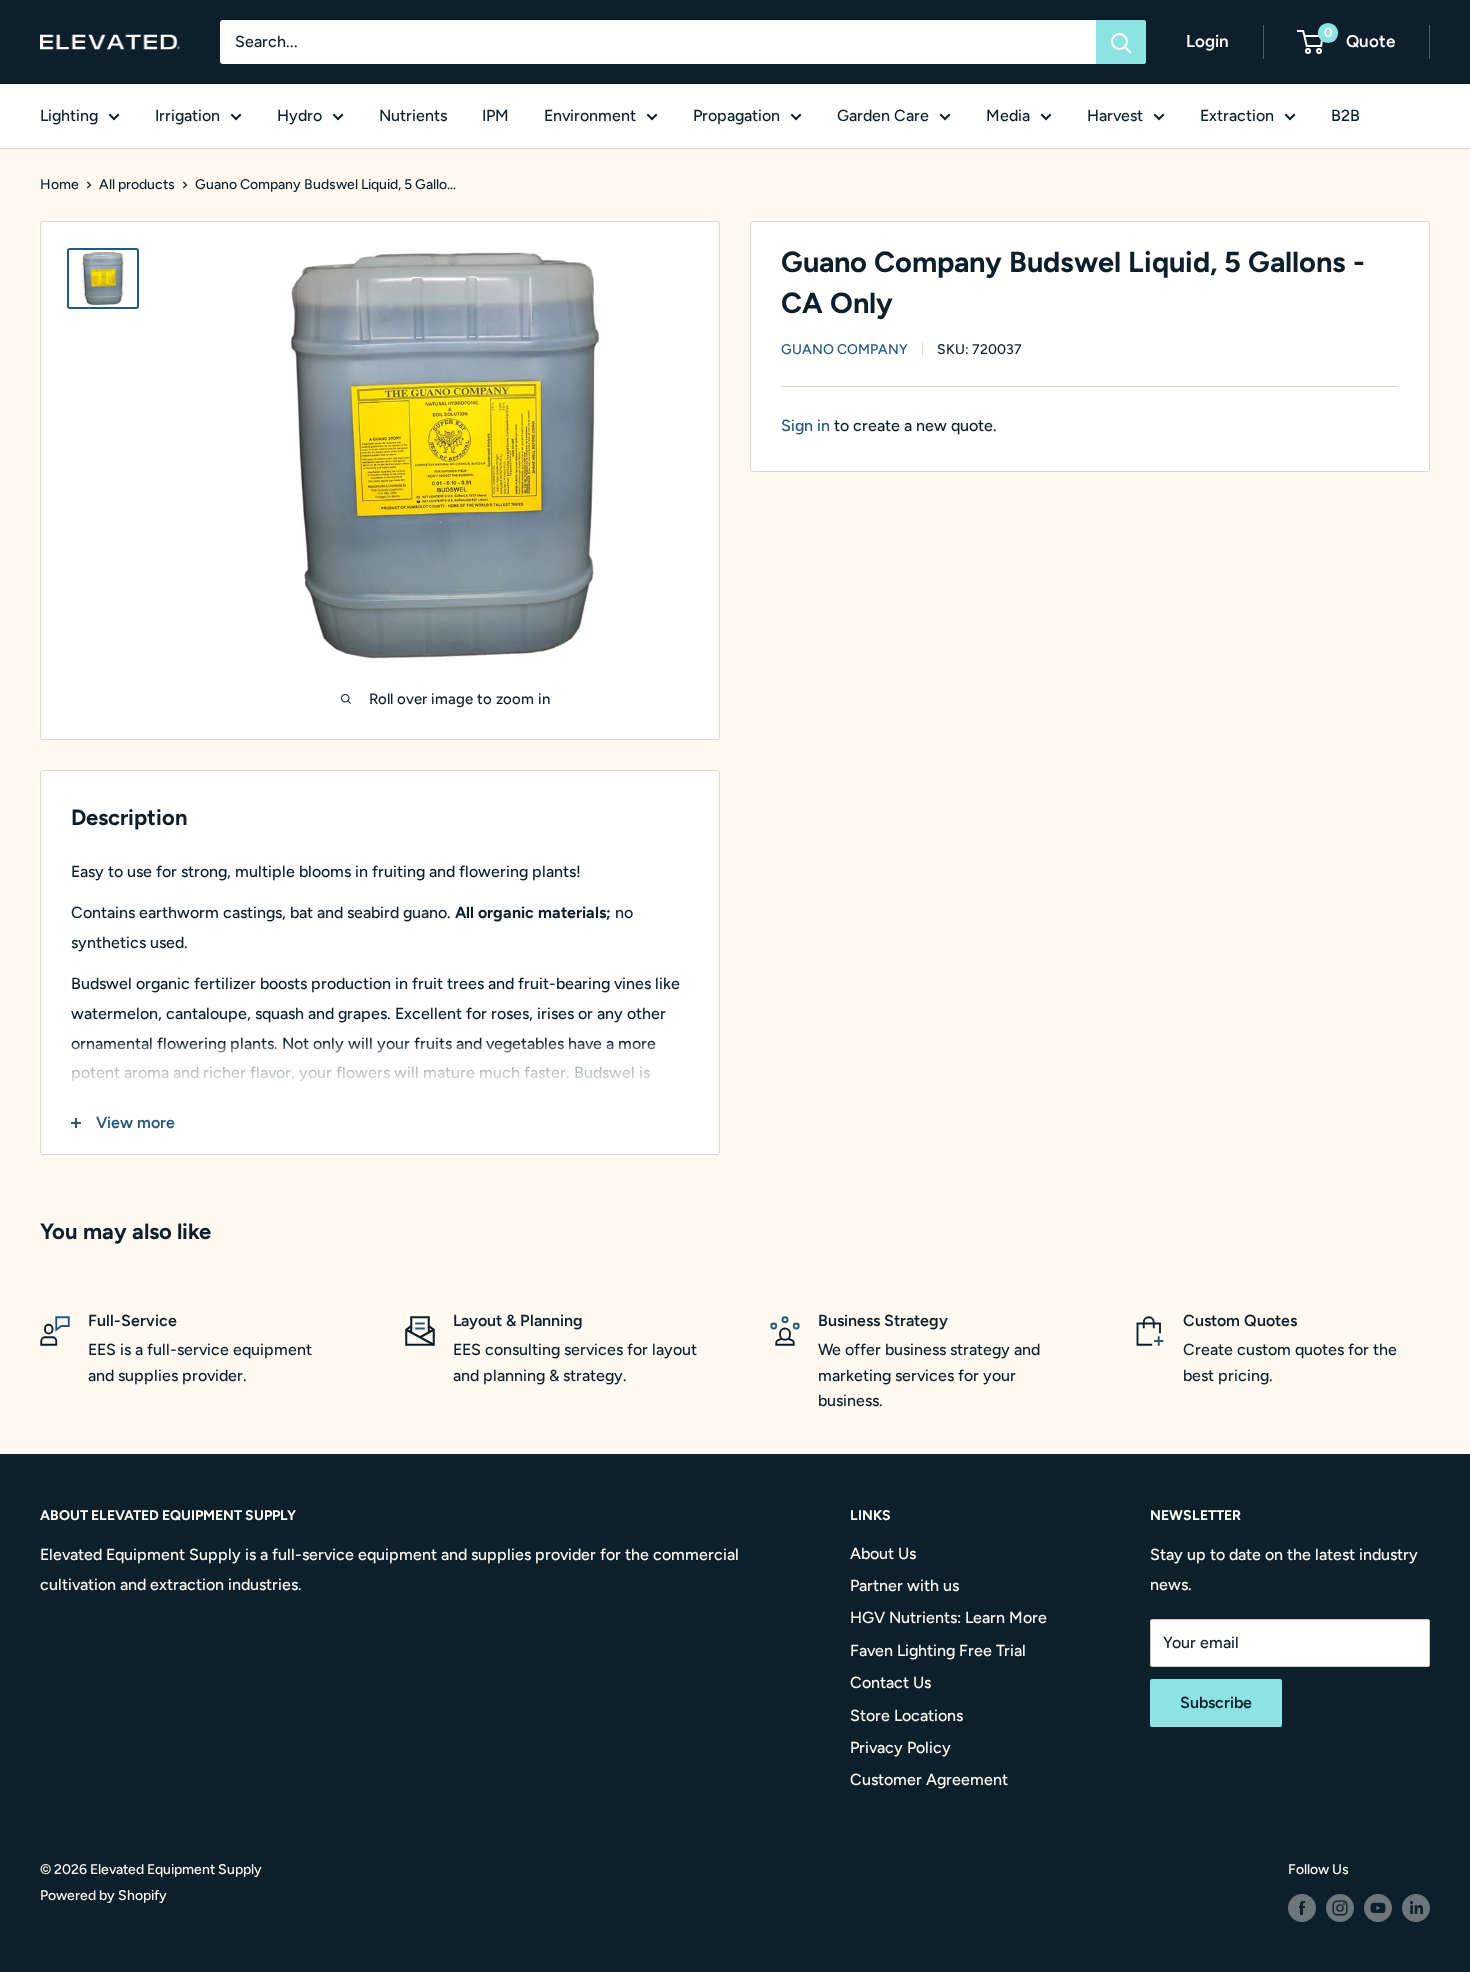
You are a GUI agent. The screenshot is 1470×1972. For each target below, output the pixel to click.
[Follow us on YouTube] (1378, 1908)
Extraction (1237, 115)
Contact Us (890, 1682)
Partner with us (904, 1585)
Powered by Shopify (103, 1895)
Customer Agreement (929, 1779)
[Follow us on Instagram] (1340, 1908)
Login (1207, 41)
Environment (590, 115)
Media (1008, 115)
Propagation (736, 115)
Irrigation (187, 115)
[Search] (1121, 42)
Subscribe (1216, 1702)
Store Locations (906, 1715)
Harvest (1115, 115)
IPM (495, 115)
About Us (883, 1553)
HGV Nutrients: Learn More (948, 1617)
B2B (1345, 115)
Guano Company (844, 350)
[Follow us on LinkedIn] (1416, 1908)
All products (137, 184)
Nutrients (413, 115)
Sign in (805, 425)
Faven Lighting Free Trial (938, 1650)
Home (59, 184)
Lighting (69, 115)
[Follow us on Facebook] (1302, 1908)
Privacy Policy (900, 1747)
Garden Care (883, 115)
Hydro (299, 115)
